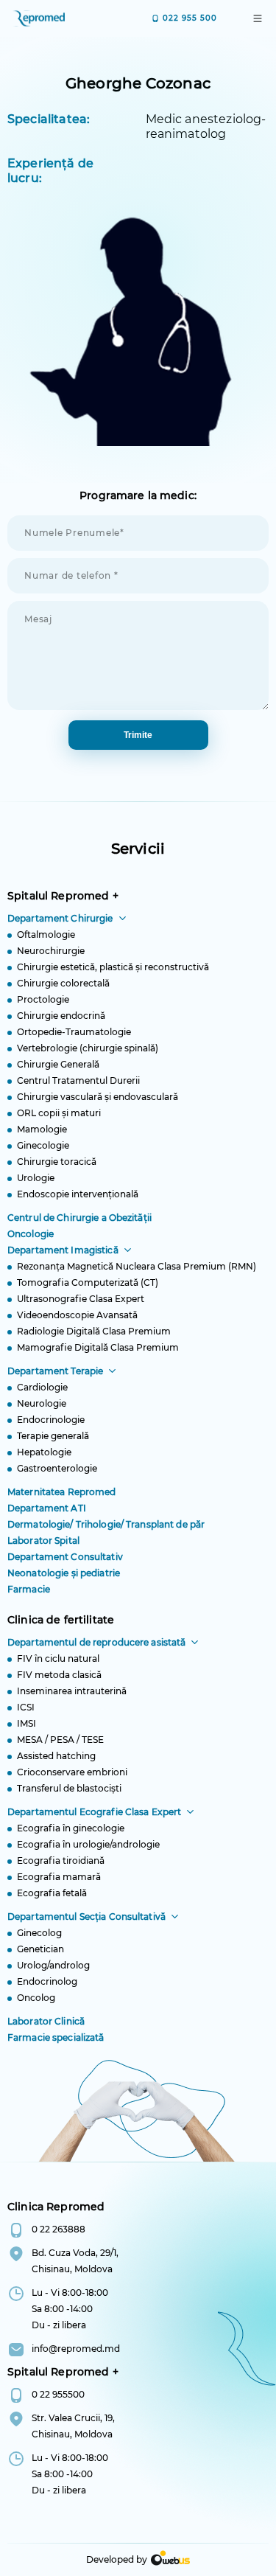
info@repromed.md (76, 2349)
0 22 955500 (58, 2394)
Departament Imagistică (63, 1250)
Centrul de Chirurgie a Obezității (79, 1218)
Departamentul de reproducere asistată (96, 1642)
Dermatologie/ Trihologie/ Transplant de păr (106, 1524)
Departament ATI (47, 1508)
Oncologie (31, 1234)
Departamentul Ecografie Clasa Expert (94, 1812)
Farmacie (29, 1589)
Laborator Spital (43, 1541)
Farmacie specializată (56, 2037)
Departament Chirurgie (60, 918)
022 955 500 (190, 18)
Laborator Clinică (46, 2021)
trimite (138, 735)
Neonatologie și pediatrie (64, 1573)
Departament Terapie (55, 1371)
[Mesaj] (138, 713)
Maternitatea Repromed (62, 1492)
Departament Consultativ (65, 1557)
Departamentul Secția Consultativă (86, 1917)
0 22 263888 (59, 2229)
